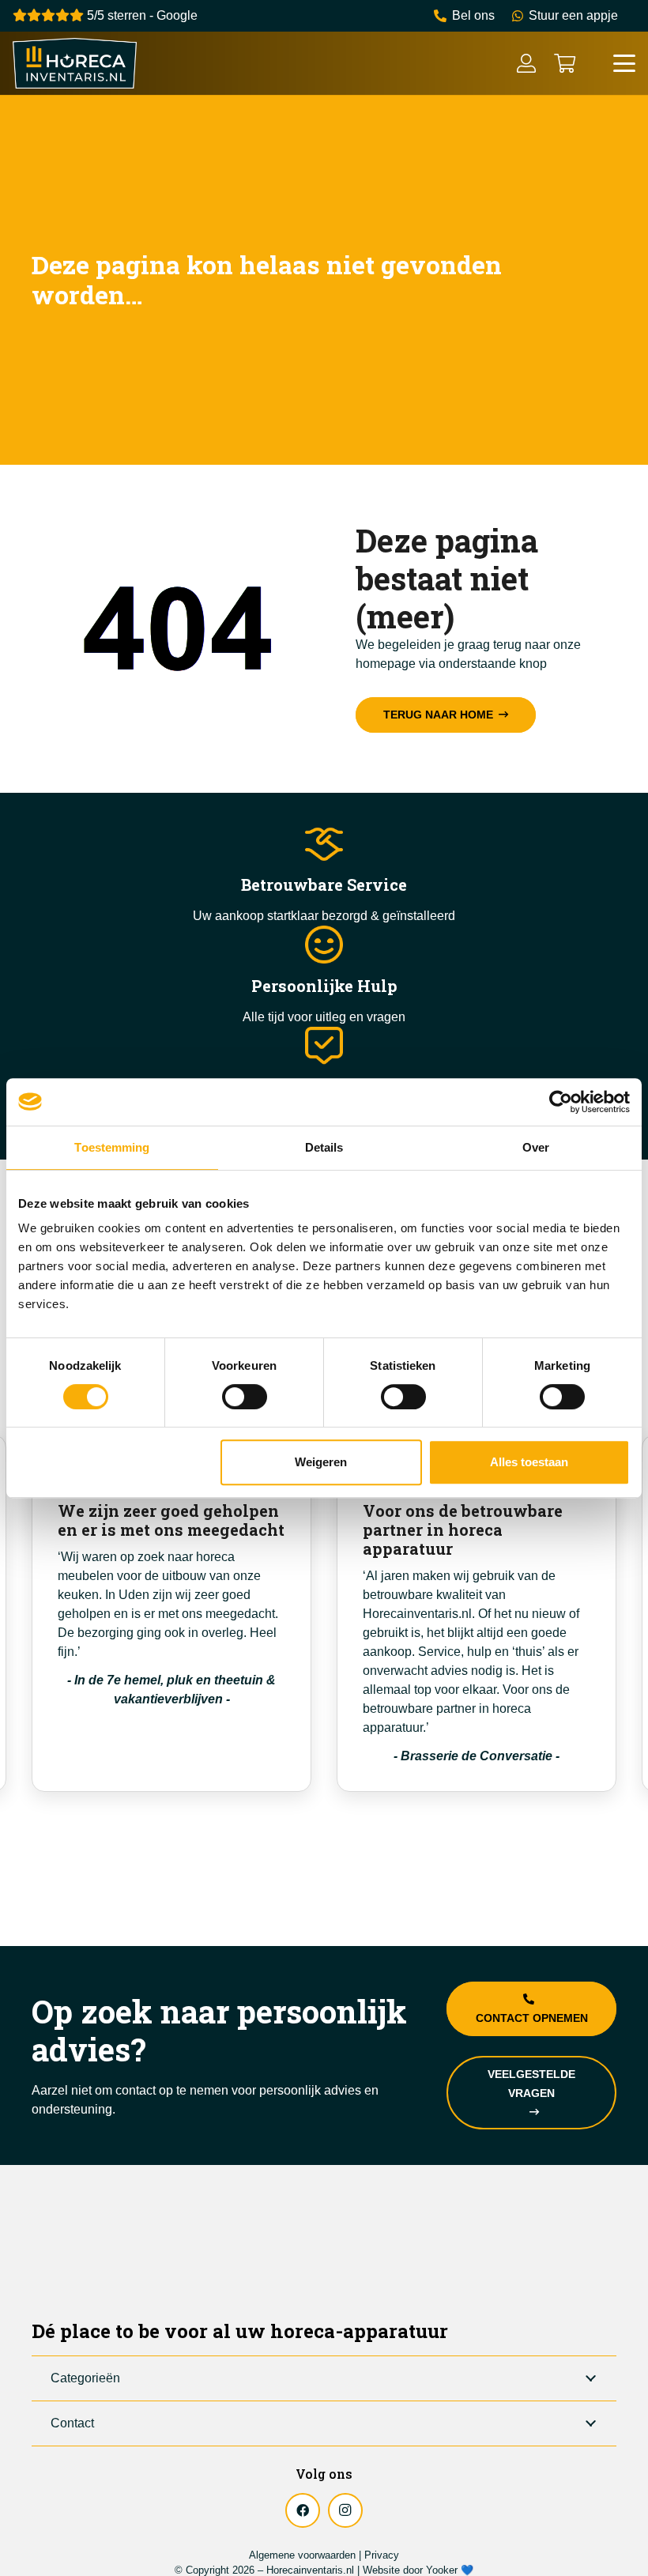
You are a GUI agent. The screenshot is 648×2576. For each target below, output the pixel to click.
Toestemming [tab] (112, 1147)
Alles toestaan (529, 1462)
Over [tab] (536, 1147)
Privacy (382, 2555)
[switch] (245, 1397)
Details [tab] (324, 1147)
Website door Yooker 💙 (418, 2570)
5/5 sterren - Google (141, 15)
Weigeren (321, 1462)
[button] (624, 63)
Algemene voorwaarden (302, 2555)
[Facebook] (303, 2510)
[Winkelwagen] (565, 63)
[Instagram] (345, 2510)
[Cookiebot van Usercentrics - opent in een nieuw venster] (561, 1102)
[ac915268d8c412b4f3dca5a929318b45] (75, 63)
